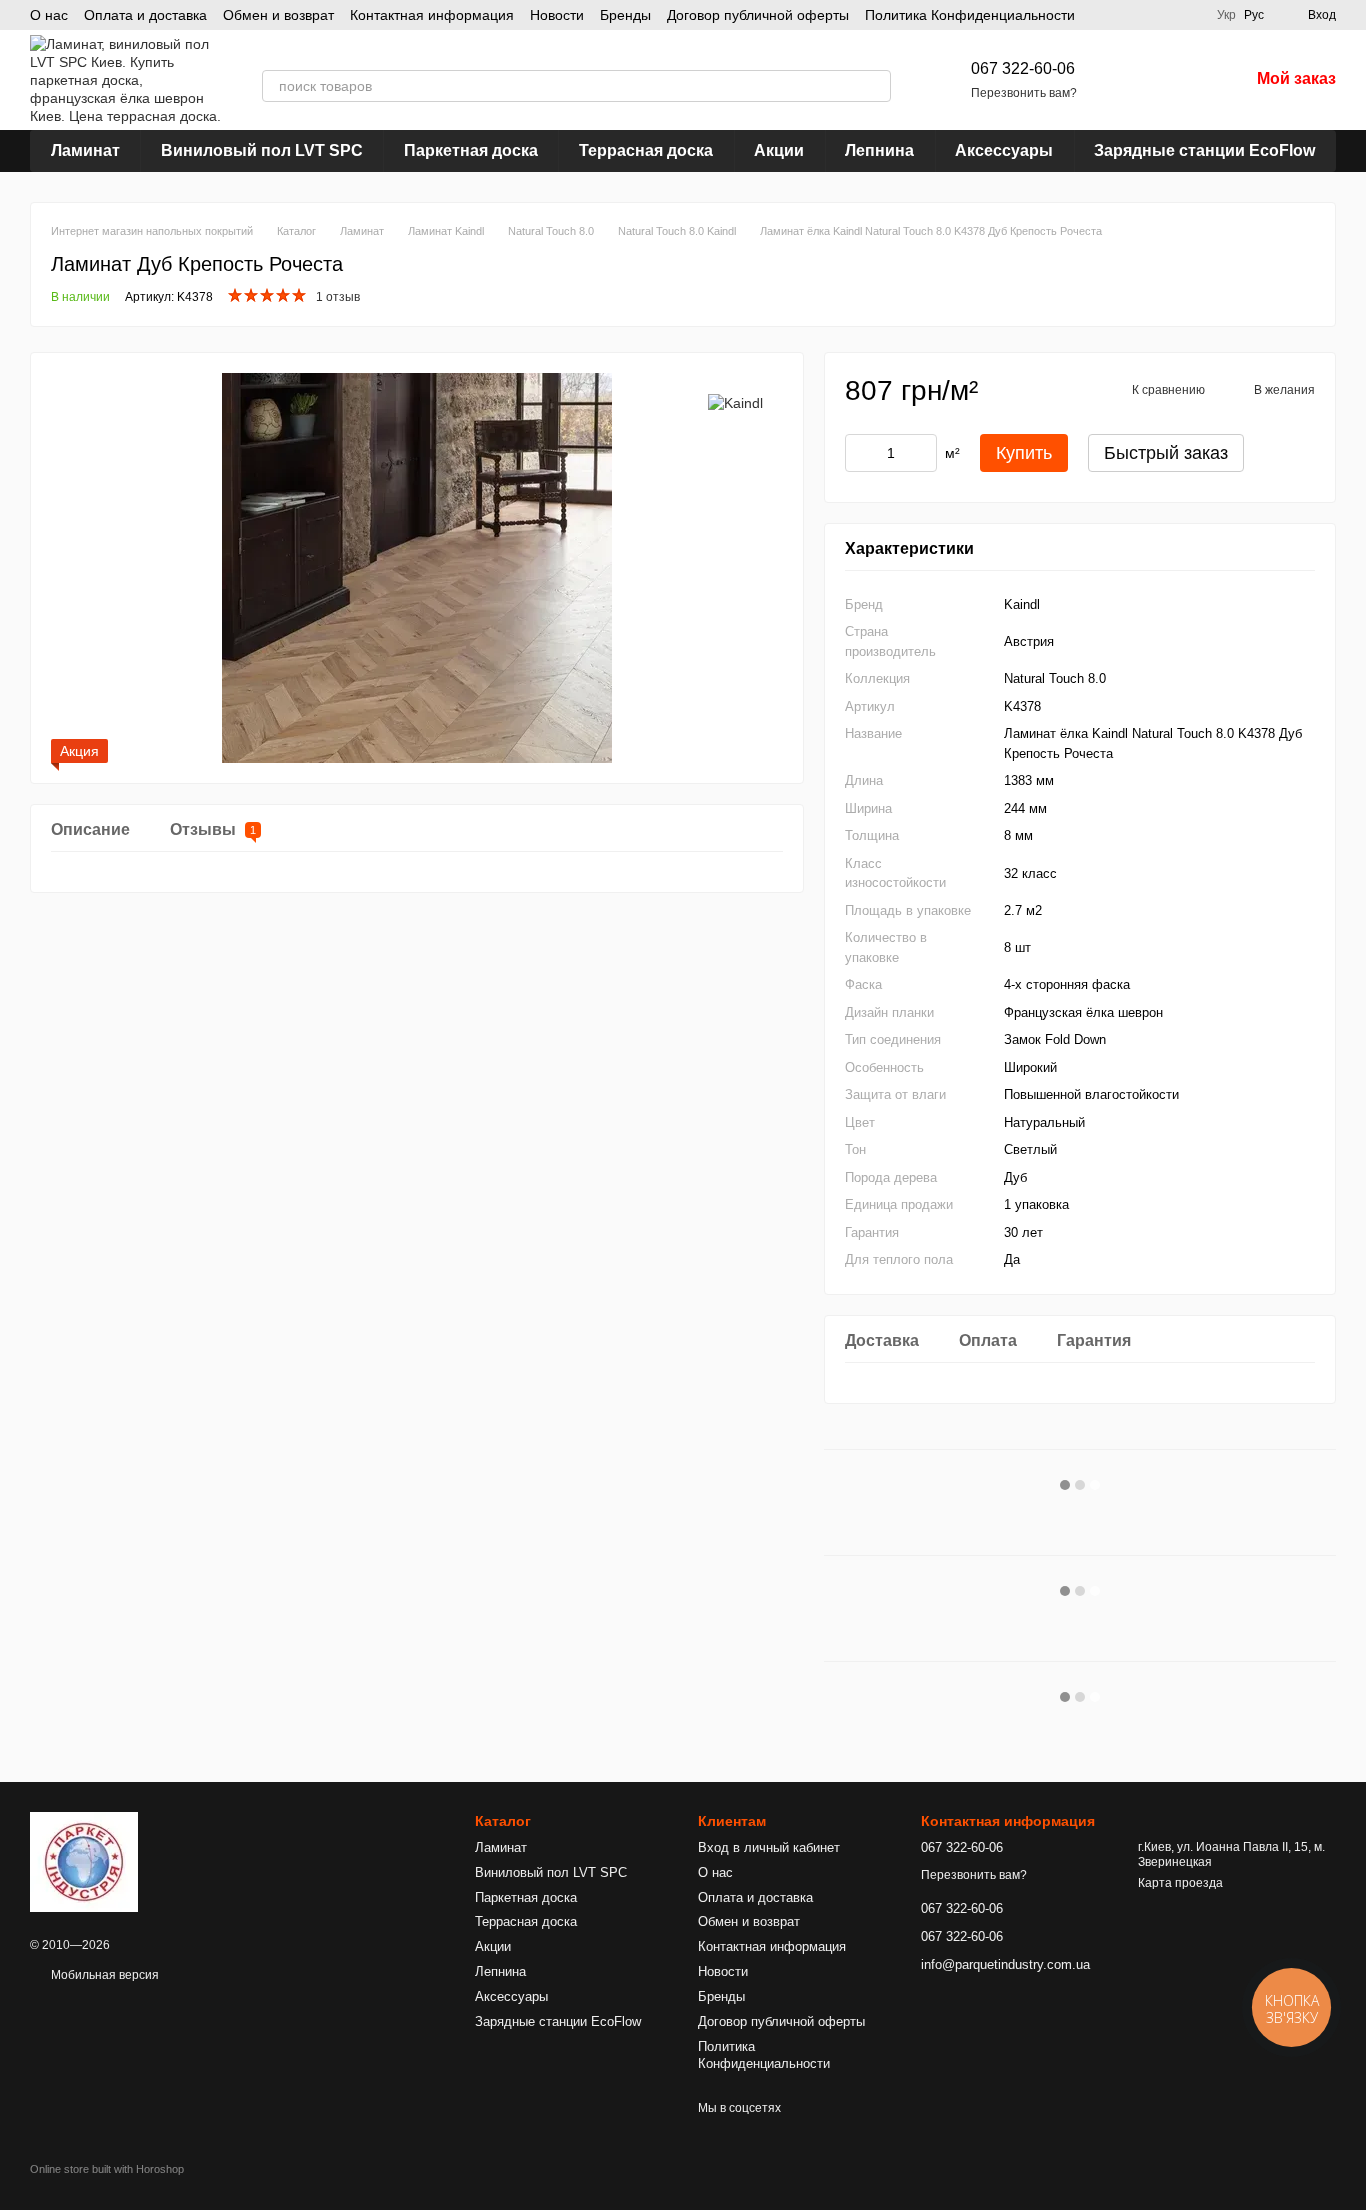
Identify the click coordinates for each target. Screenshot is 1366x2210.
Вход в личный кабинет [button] (769, 1847)
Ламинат (85, 150)
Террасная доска (646, 150)
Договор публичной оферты (758, 15)
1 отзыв (338, 297)
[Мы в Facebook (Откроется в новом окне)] (1189, 15)
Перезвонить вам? (1024, 93)
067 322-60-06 (1023, 68)
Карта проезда (1180, 1883)
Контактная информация (432, 15)
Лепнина (879, 150)
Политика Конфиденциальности (970, 15)
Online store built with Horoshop (107, 2169)
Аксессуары (1004, 150)
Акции (779, 150)
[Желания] (1181, 80)
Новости (557, 15)
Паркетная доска (471, 150)
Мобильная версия (103, 1975)
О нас (49, 15)
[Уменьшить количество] (860, 453)
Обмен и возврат (278, 15)
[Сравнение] (1129, 80)
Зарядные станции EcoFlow (1204, 150)
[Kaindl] (735, 402)
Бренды (625, 15)
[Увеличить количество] (922, 453)
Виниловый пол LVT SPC (262, 150)
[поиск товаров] (875, 86)
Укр (1226, 15)
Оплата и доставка (145, 15)
